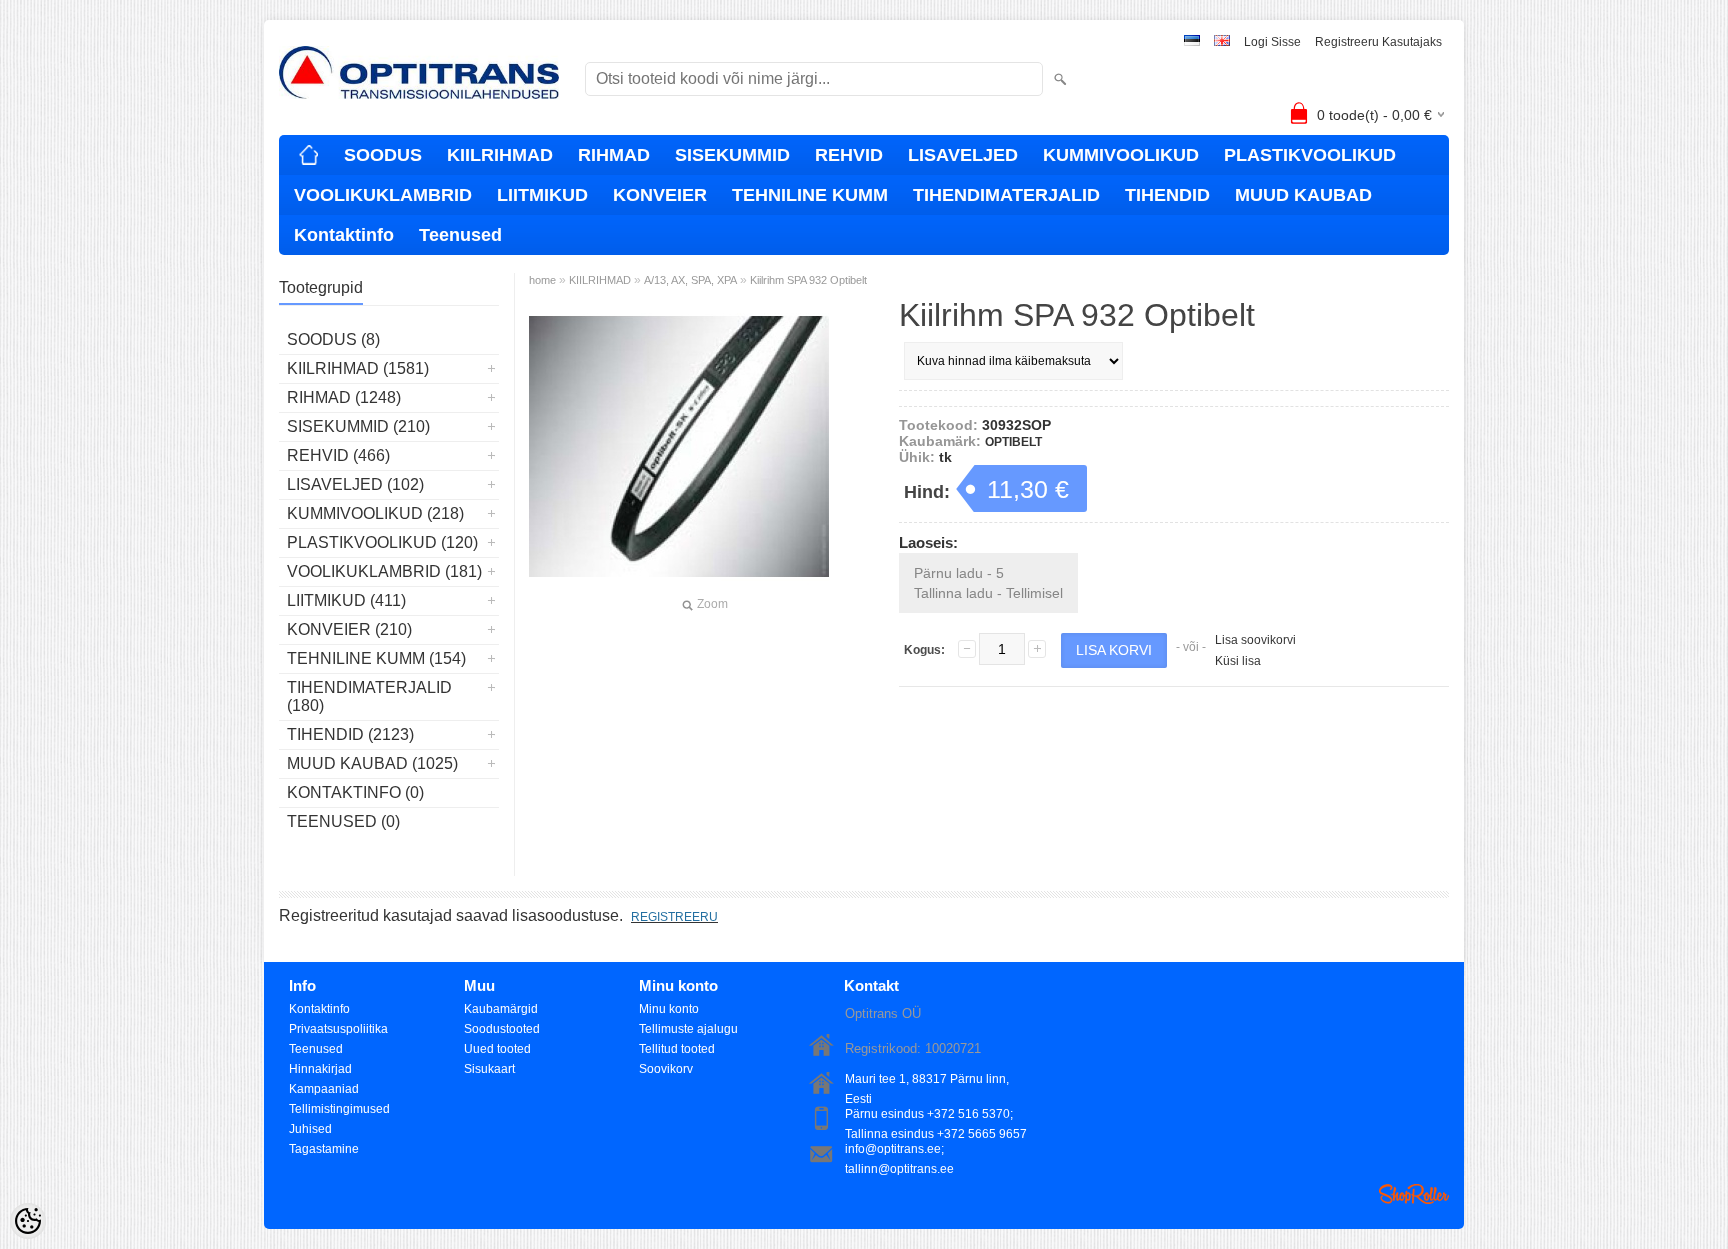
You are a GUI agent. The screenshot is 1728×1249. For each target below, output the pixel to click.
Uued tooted (497, 1049)
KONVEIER (660, 195)
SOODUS (383, 155)
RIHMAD (614, 155)
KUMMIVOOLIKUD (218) (375, 513)
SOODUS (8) (333, 339)
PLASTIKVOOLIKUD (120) (382, 542)
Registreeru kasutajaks (1378, 42)
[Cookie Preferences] (28, 1221)
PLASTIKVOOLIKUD (1310, 155)
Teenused (460, 235)
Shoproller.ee (1414, 1194)
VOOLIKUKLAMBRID (383, 195)
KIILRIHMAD (500, 155)
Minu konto (669, 1009)
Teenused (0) (343, 821)
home (542, 280)
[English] (1222, 42)
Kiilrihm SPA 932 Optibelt (808, 280)
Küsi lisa (1238, 661)
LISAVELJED (963, 155)
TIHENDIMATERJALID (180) (369, 696)
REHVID (849, 155)
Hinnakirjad (320, 1069)
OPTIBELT (1013, 442)
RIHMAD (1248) (344, 397)
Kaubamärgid (501, 1009)
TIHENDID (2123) (350, 734)
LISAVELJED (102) (355, 484)
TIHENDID (1167, 195)
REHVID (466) (338, 455)
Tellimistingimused (339, 1109)
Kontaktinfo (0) (355, 792)
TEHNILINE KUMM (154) (376, 658)
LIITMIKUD (542, 195)
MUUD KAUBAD (1303, 195)
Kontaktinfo (344, 235)
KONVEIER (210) (349, 629)
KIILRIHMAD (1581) (358, 368)
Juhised (310, 1129)
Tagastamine (324, 1149)
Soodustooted (502, 1029)
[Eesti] (1192, 42)
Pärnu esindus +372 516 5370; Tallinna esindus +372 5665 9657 (936, 1115)
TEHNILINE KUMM (810, 195)
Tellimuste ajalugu (688, 1029)
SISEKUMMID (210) (358, 426)
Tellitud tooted (677, 1049)
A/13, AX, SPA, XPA (690, 280)
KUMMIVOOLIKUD (1121, 155)
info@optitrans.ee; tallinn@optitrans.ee (899, 1150)
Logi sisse (1272, 42)
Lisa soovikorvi (1255, 640)
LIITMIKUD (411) (346, 600)
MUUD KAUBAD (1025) (372, 763)
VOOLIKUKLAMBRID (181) (384, 571)
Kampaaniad (324, 1089)
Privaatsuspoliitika (338, 1029)
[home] (309, 155)
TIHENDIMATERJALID (1006, 195)
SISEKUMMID (732, 155)
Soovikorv (666, 1069)
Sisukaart (489, 1069)
